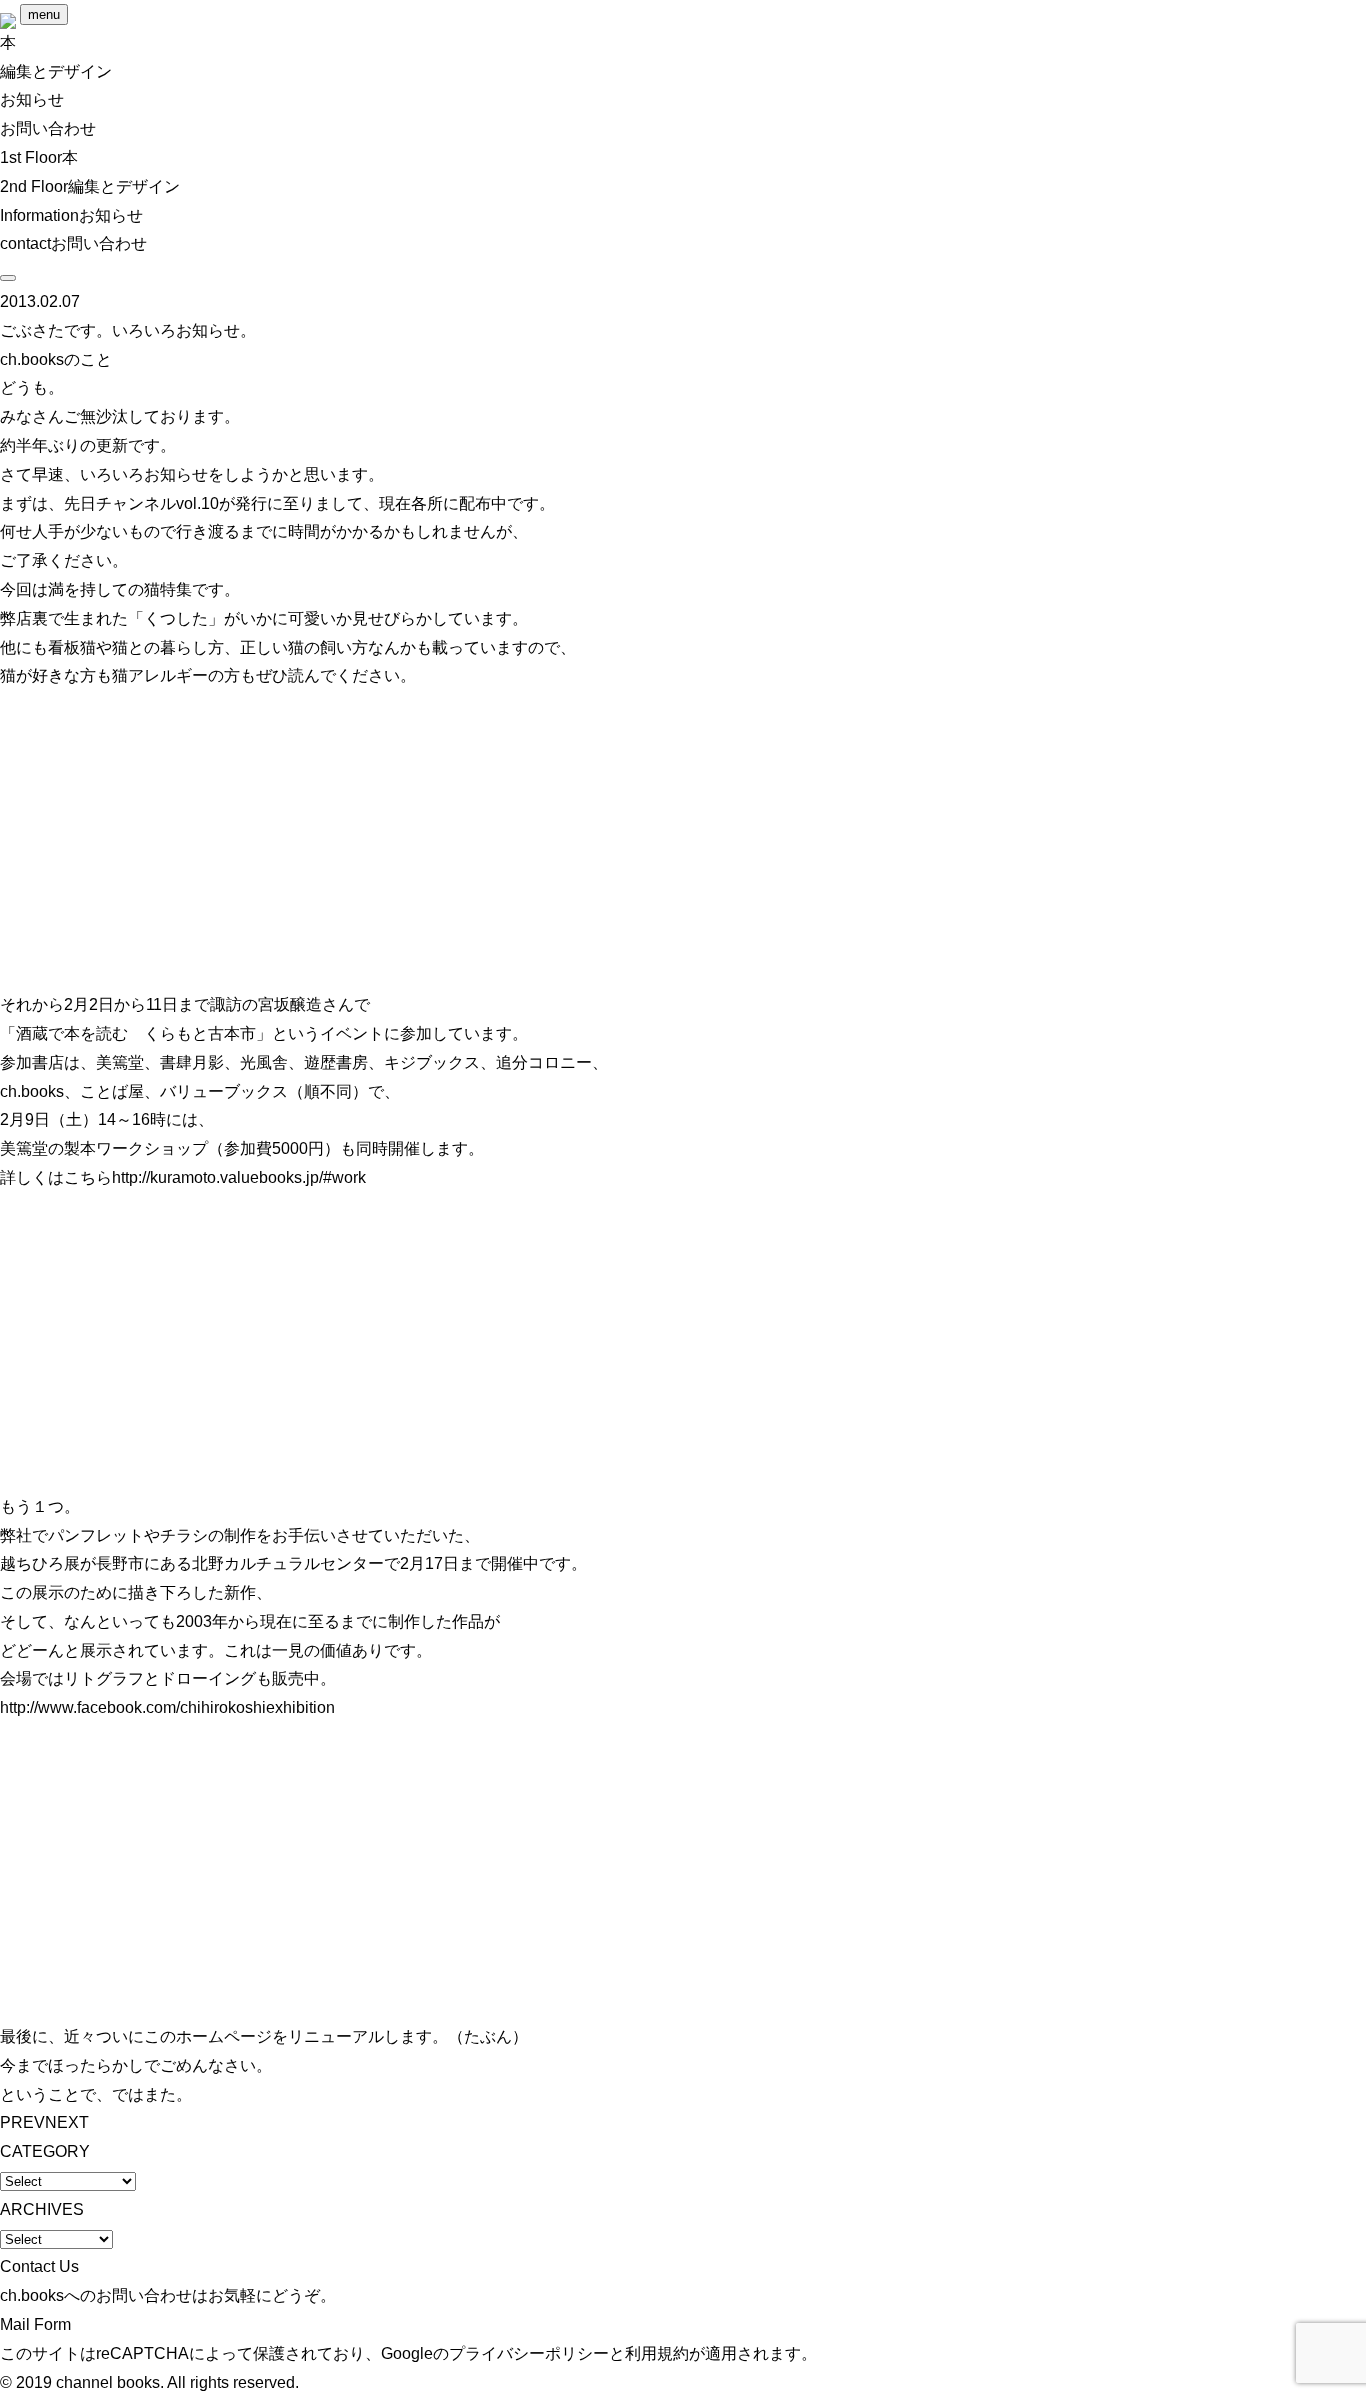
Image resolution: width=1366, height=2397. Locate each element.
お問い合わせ (48, 128)
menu (44, 14)
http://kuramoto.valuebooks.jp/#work (239, 1177)
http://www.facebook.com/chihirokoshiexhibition (167, 1707)
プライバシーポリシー (529, 2353)
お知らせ (32, 99)
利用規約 (657, 2353)
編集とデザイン (56, 71)
